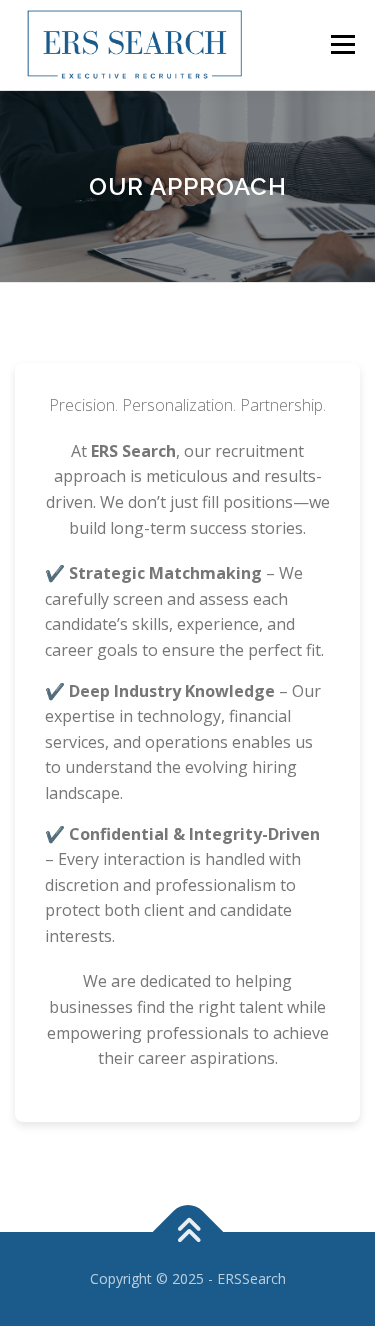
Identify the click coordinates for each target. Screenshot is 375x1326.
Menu (341, 44)
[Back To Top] (187, 1231)
